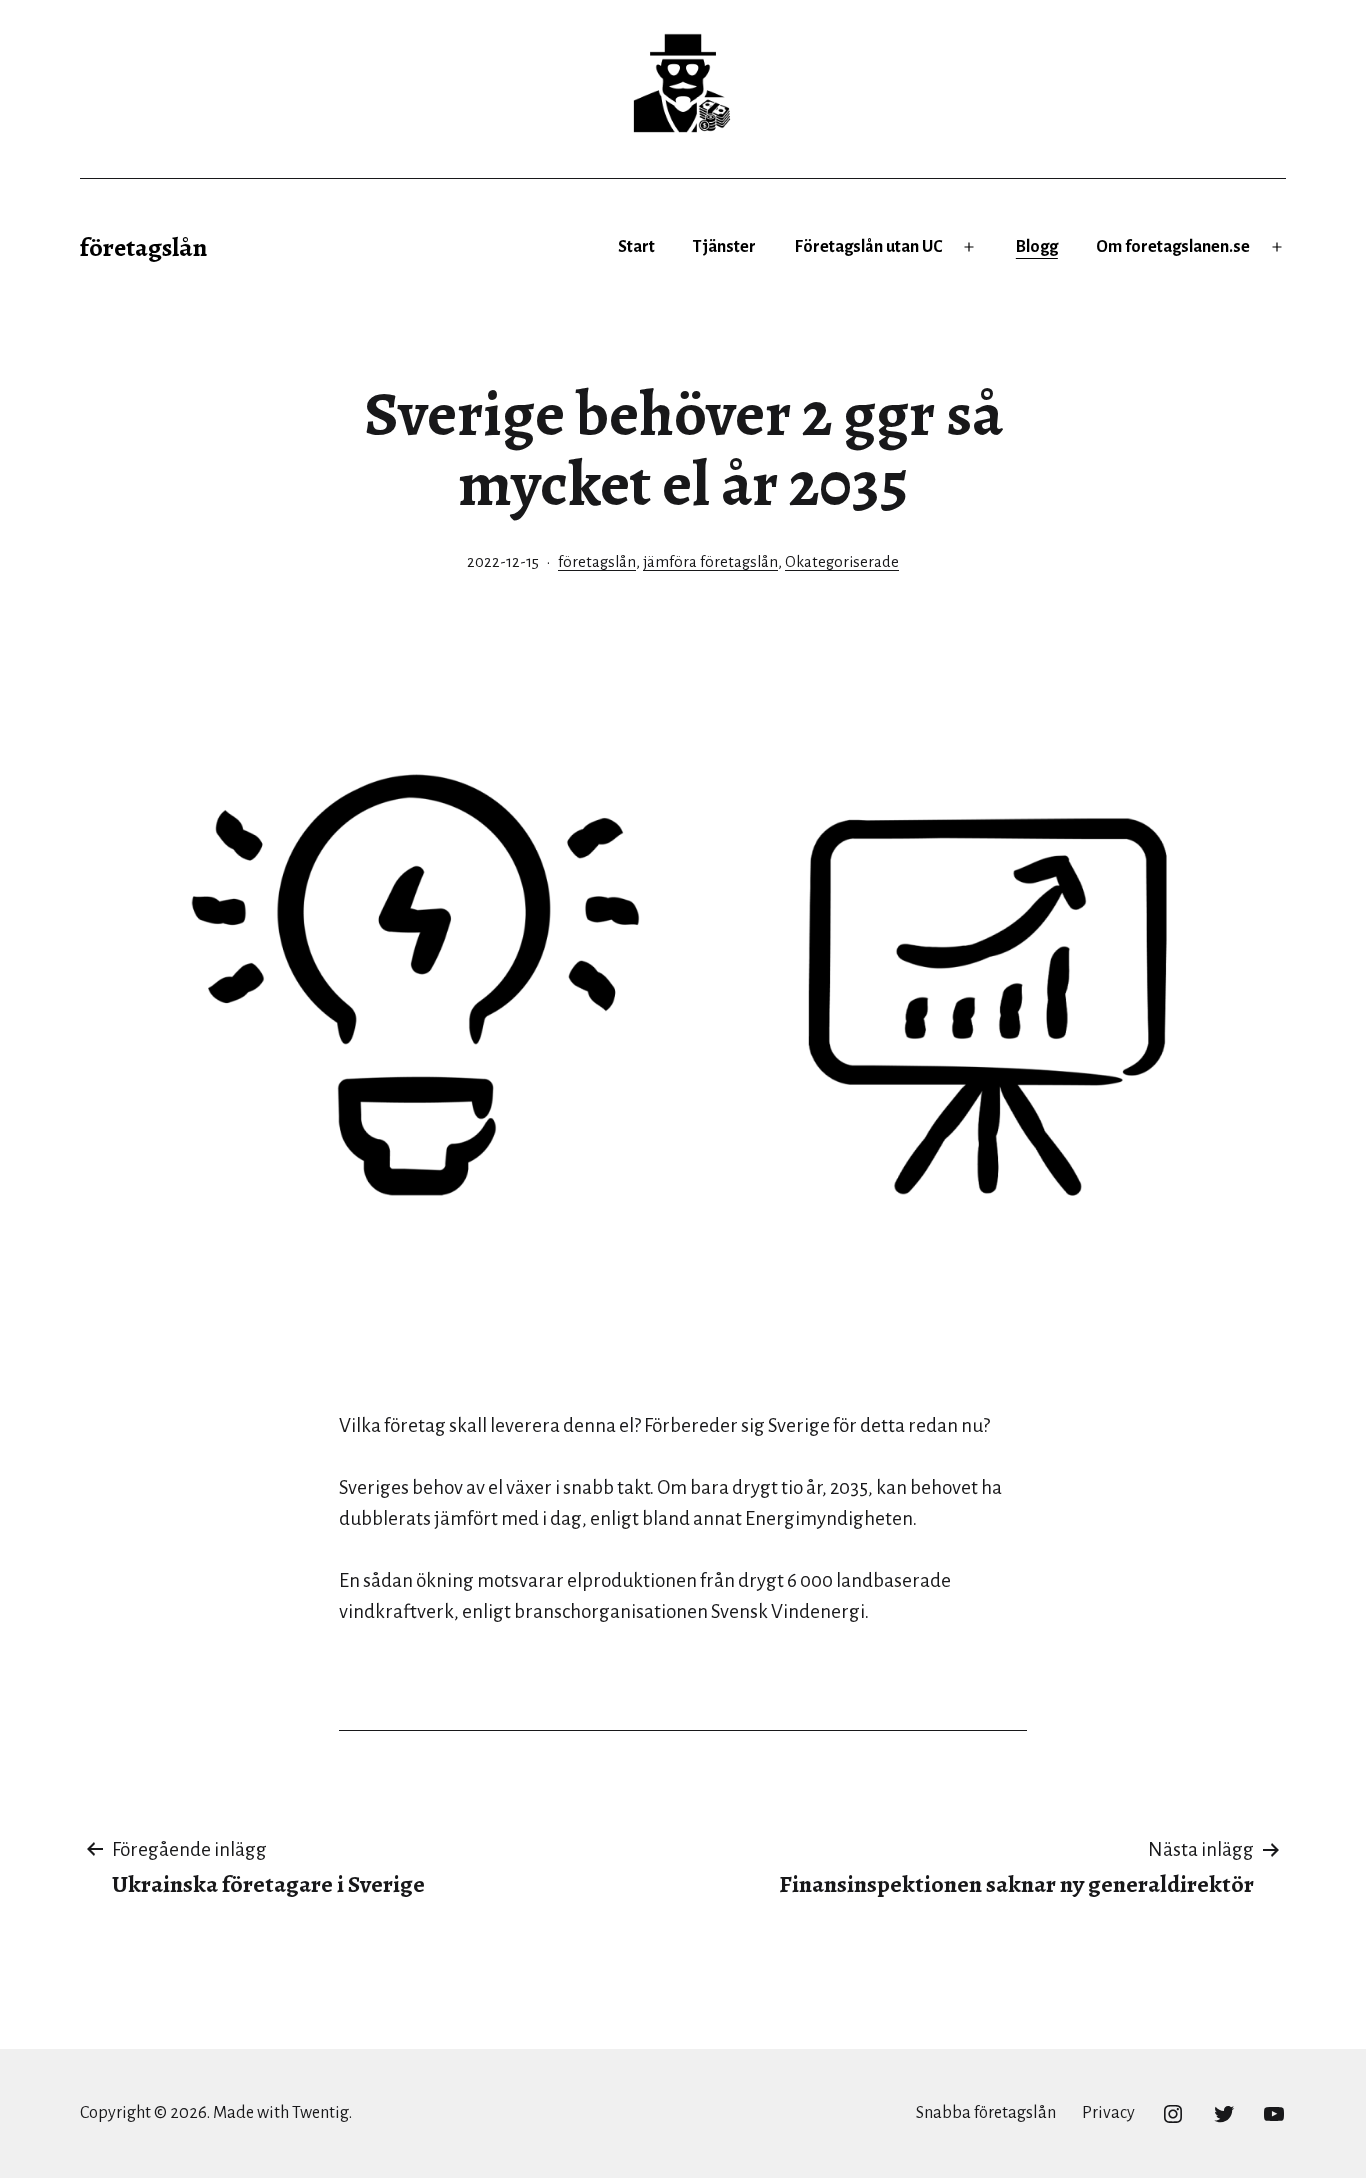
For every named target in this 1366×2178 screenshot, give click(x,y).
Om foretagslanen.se (1173, 247)
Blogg (1037, 247)
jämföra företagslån (710, 562)
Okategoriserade (842, 562)
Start (636, 247)
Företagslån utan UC (868, 247)
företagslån (143, 247)
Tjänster (724, 247)
